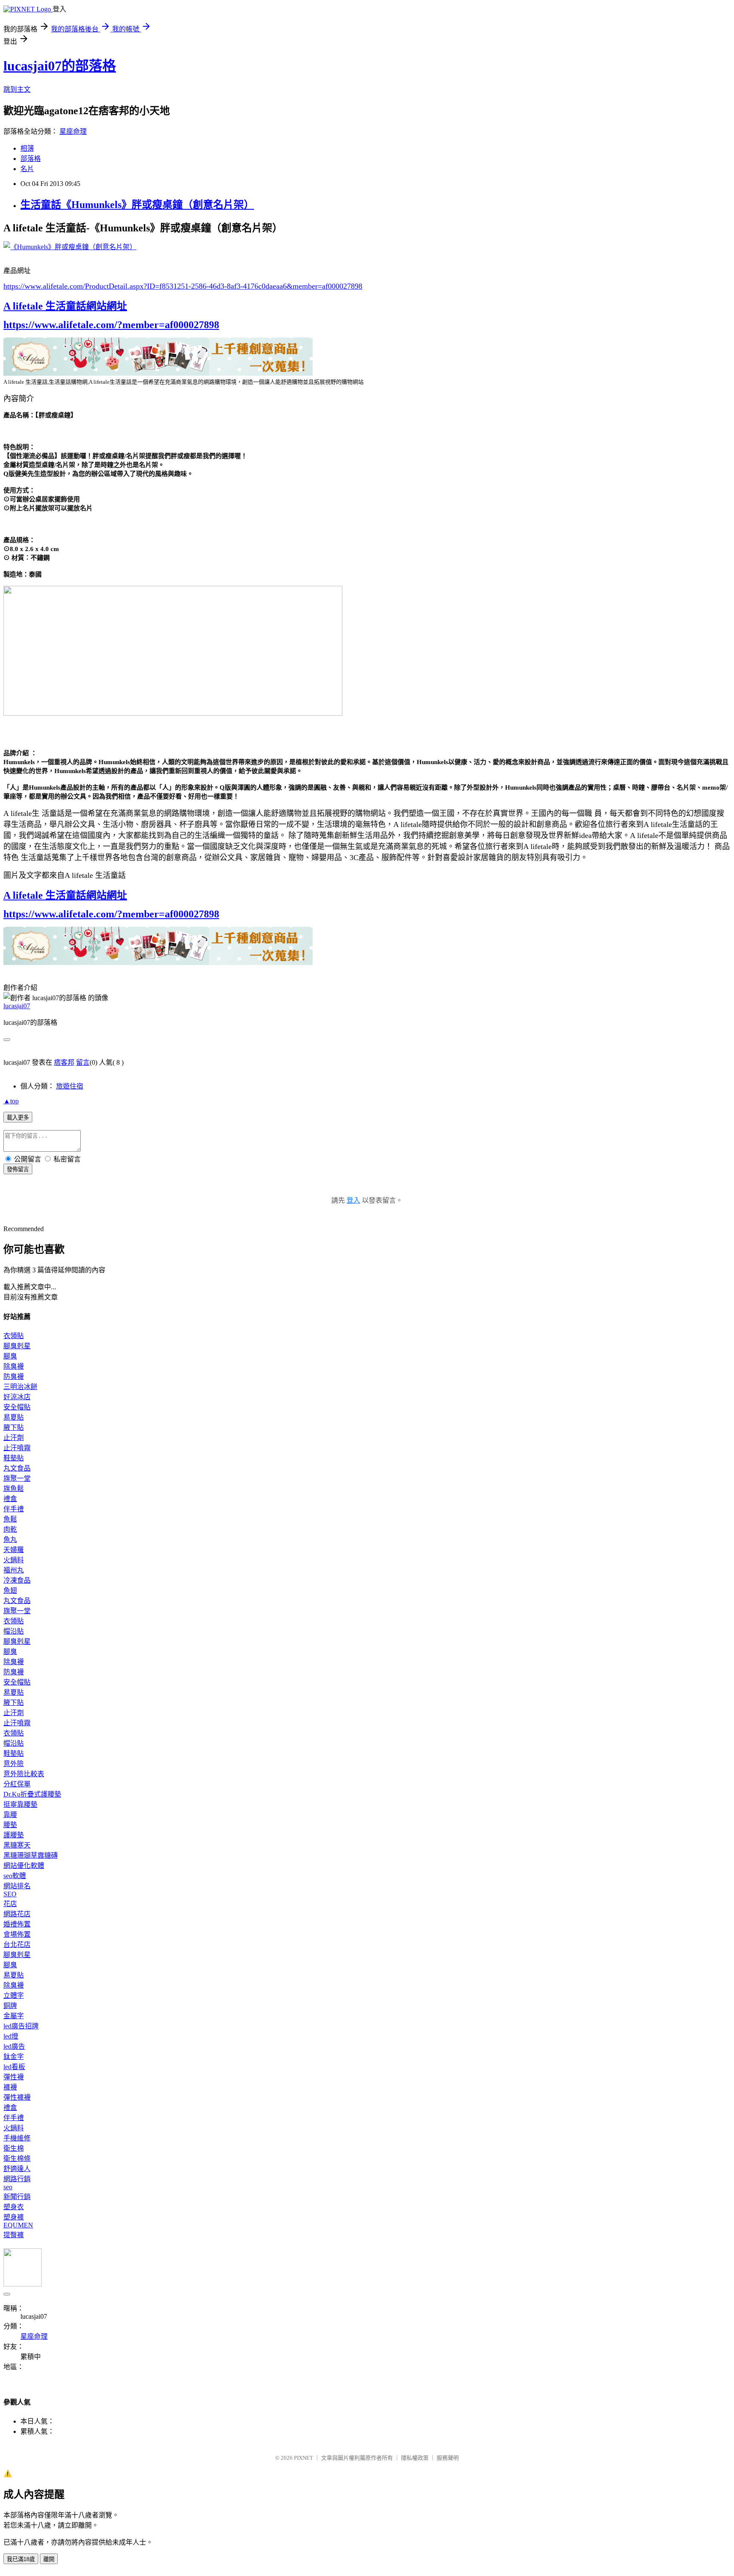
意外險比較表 (24, 1774)
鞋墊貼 (14, 1458)
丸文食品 (17, 1468)
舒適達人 (17, 2169)
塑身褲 (14, 2217)
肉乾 (10, 1529)
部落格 (31, 159)
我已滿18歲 (21, 2559)
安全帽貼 (17, 1407)
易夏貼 (14, 1417)
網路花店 (17, 1914)
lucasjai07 (17, 1006)
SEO (10, 1894)
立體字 (14, 1995)
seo (8, 2187)
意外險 (14, 1764)
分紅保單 (17, 1784)
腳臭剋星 (17, 1346)
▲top (11, 1101)
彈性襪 (14, 2077)
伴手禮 (14, 1509)
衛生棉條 (17, 2158)
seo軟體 (15, 1876)
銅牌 (10, 2006)
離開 (49, 2559)
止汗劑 (14, 1438)
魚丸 (10, 1540)
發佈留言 (18, 1169)
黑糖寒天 (17, 1845)
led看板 (14, 2067)
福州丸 (14, 1570)
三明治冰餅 (20, 1387)
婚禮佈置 (17, 1924)
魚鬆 (10, 1519)
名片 (27, 169)
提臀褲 (14, 2235)
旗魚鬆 (14, 1489)
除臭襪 (14, 1366)
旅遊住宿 (70, 1086)
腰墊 (10, 1825)
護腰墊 (14, 1835)
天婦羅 (14, 1550)
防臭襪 (14, 1377)
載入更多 (18, 1118)
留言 (83, 1062)
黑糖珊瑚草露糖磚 (31, 1855)
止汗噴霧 (17, 1448)
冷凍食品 (17, 1580)
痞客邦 (64, 1062)
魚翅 (10, 1590)
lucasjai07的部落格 (60, 66)
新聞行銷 (17, 2197)
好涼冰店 (17, 1397)
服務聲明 (448, 2458)
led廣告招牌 (21, 2026)
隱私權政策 (415, 2458)
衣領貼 (14, 1336)
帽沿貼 (14, 1631)
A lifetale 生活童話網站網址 (65, 306)
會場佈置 (17, 1934)
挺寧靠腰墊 (20, 1804)
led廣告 (14, 2046)
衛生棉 (14, 2148)
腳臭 (10, 1356)
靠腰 (10, 1815)
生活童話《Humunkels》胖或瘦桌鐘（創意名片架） (137, 205)
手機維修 (17, 2138)
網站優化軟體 (24, 1866)
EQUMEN (18, 2225)
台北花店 (17, 1945)
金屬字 (14, 2016)
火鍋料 (14, 1560)
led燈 (11, 2036)
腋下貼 (14, 1427)
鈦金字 (14, 2057)
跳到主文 (17, 89)
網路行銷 (17, 2179)
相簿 (27, 148)
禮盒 (10, 1499)
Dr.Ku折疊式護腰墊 (32, 1794)
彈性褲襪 (17, 2097)
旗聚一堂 (17, 1478)
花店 (10, 1904)
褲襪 (10, 2087)
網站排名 (17, 1886)
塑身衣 (14, 2207)
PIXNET (303, 2458)
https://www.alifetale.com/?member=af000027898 (111, 325)
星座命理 (73, 131)
